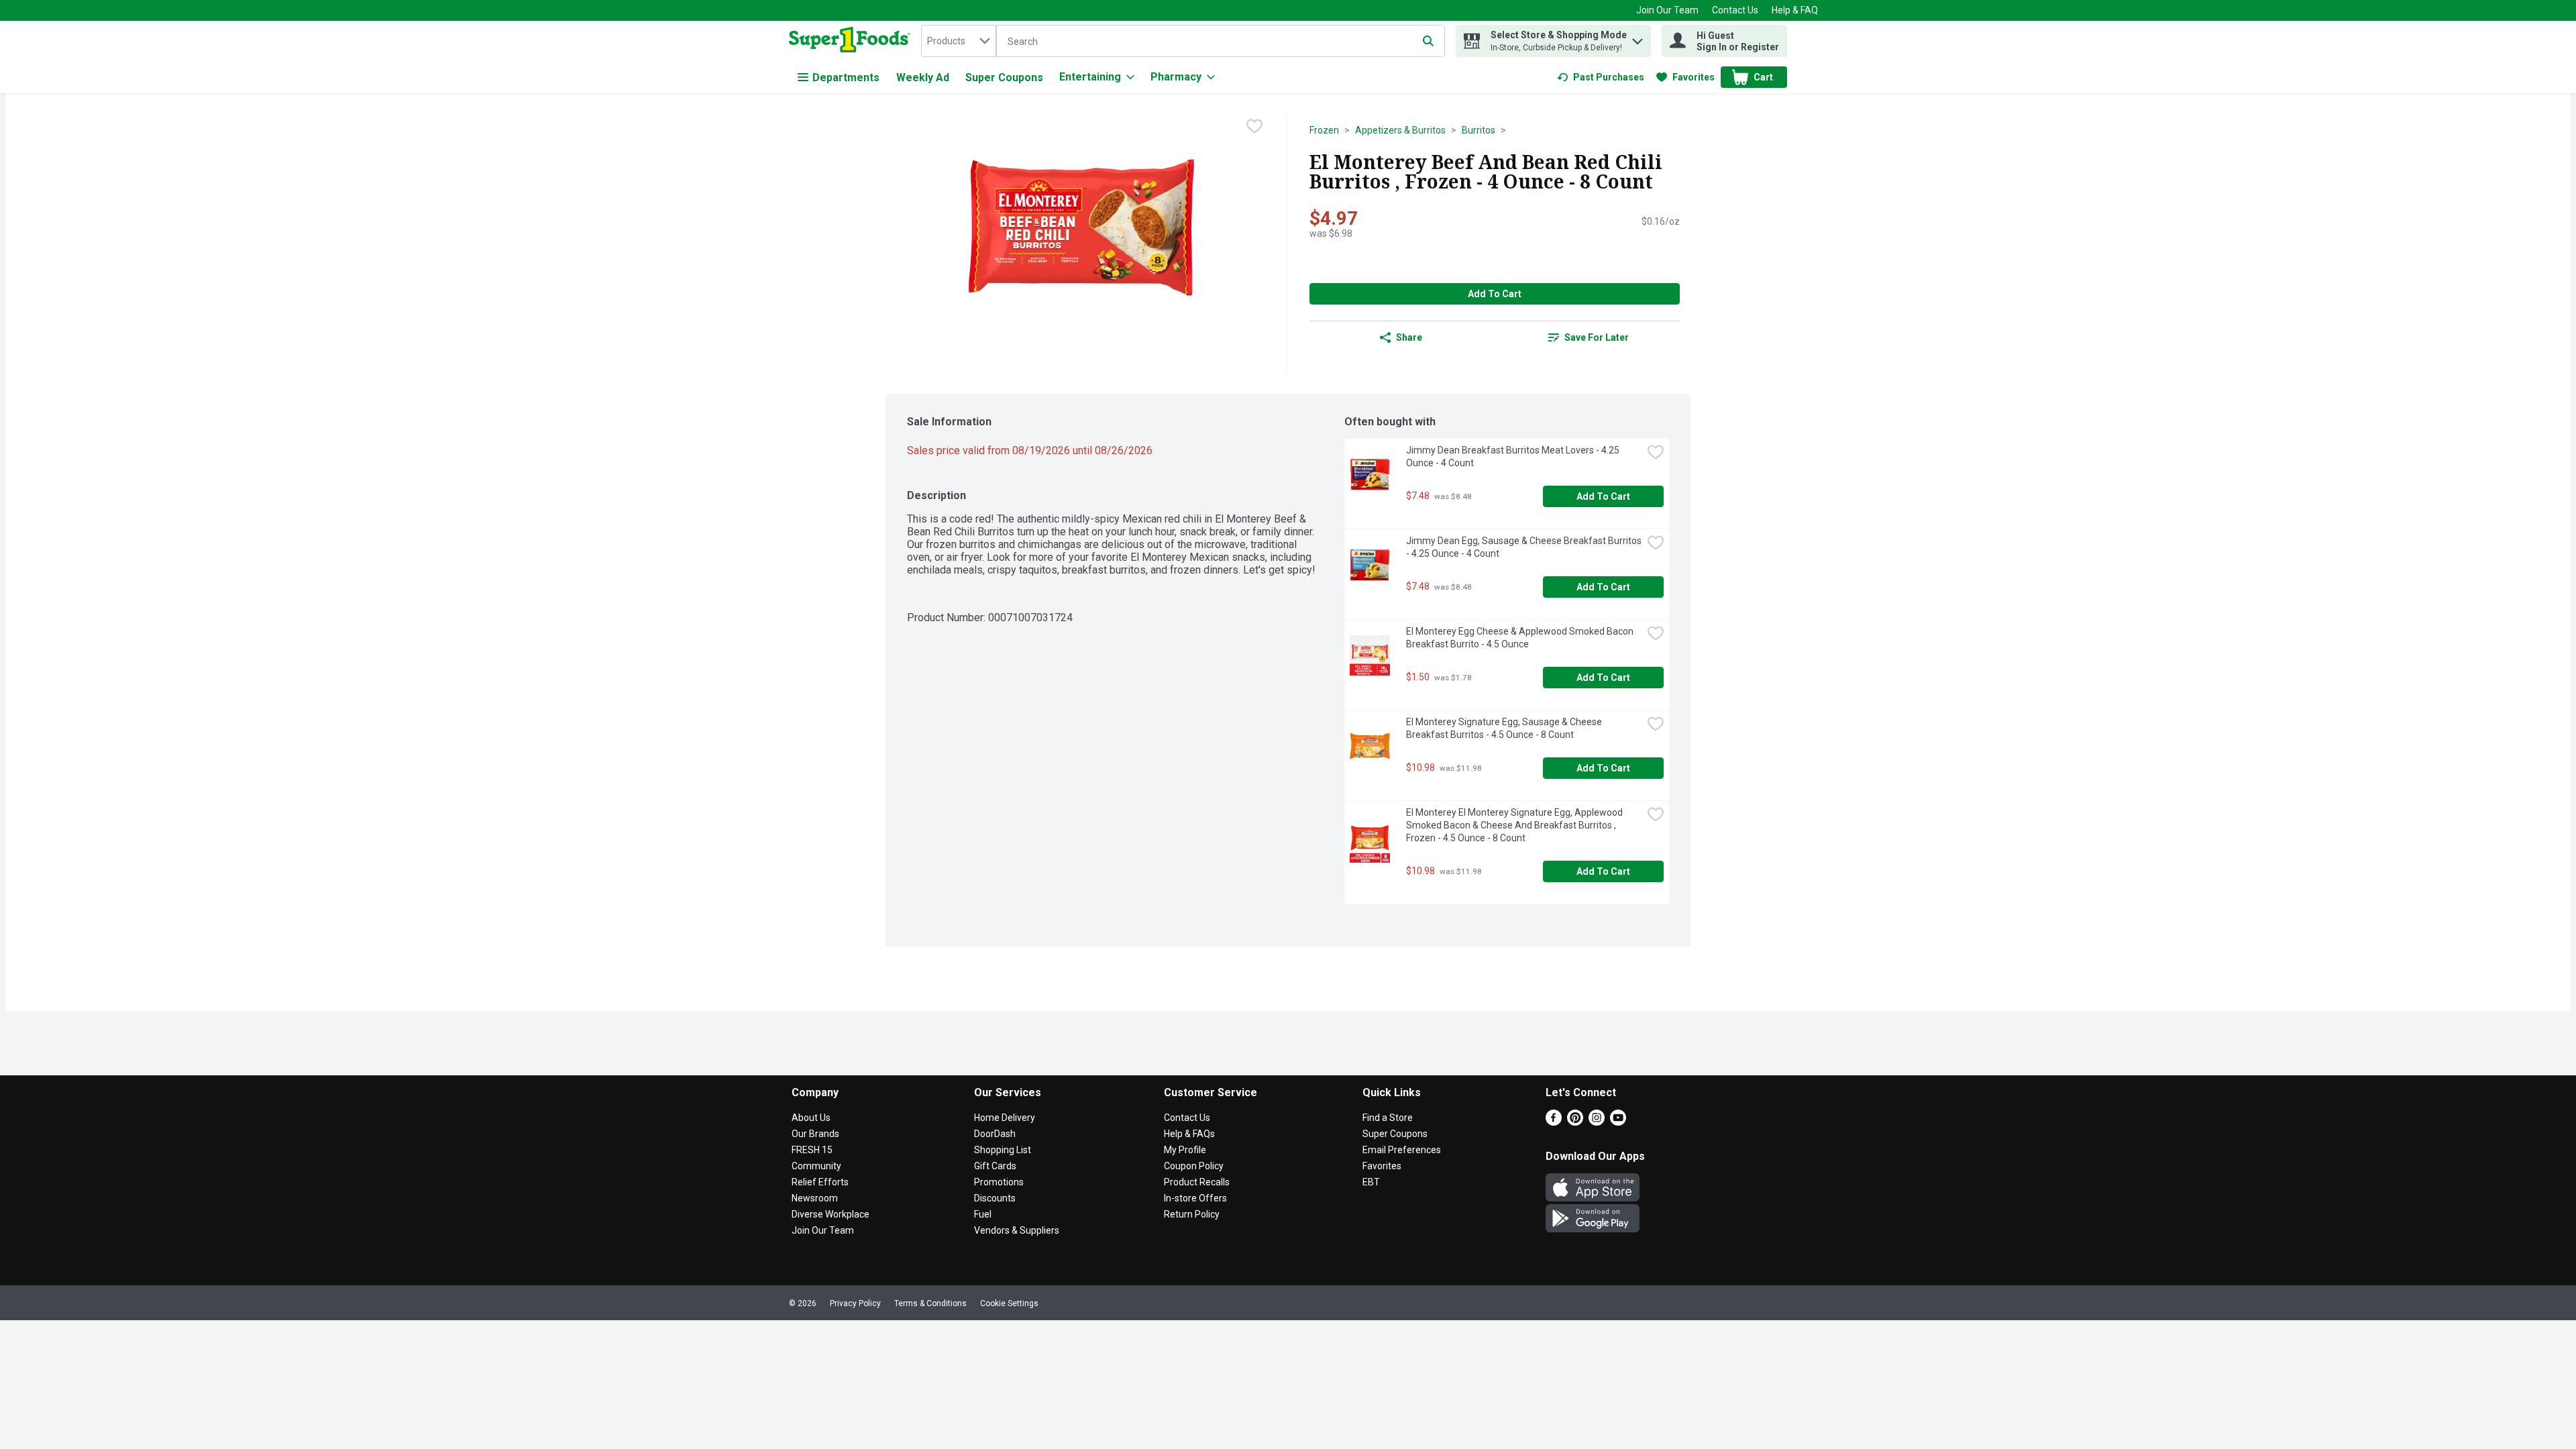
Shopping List (1003, 1150)
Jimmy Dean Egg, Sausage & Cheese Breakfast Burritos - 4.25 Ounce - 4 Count (1524, 547)
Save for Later (1597, 337)
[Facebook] (1554, 1122)
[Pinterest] (1575, 1122)
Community (816, 1166)
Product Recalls (1197, 1182)
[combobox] (959, 41)
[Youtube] (1618, 1122)
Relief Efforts (820, 1182)
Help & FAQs (1189, 1134)
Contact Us (1735, 10)
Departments (846, 77)
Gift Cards (995, 1166)
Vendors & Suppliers (1017, 1230)
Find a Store (1388, 1118)
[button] (1638, 38)
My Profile (1185, 1150)
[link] (1601, 77)
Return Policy (1192, 1214)
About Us (811, 1118)
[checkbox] (1254, 126)
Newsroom (815, 1198)
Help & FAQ (1795, 10)
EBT (1371, 1182)
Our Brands (815, 1134)
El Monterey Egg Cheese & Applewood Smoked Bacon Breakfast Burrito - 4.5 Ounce (1521, 638)
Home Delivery (1005, 1118)
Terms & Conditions (930, 1303)
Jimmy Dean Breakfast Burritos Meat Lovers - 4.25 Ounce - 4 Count (1514, 457)
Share (1409, 337)
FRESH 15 (812, 1150)
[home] (852, 41)
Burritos (1479, 130)
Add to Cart (1495, 294)
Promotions (999, 1182)
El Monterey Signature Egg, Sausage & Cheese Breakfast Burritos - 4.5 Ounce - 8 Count (1505, 728)
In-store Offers (1195, 1198)
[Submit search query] (1428, 41)
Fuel (983, 1214)
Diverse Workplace (830, 1214)
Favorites (1382, 1166)
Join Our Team (1667, 10)
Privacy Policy (855, 1303)
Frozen (1324, 130)
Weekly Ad (923, 77)
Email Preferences (1402, 1150)
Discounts (995, 1198)
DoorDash (995, 1134)
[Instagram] (1597, 1122)
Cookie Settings (1009, 1303)
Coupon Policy (1194, 1166)
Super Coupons (1004, 77)
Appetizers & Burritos (1400, 130)
